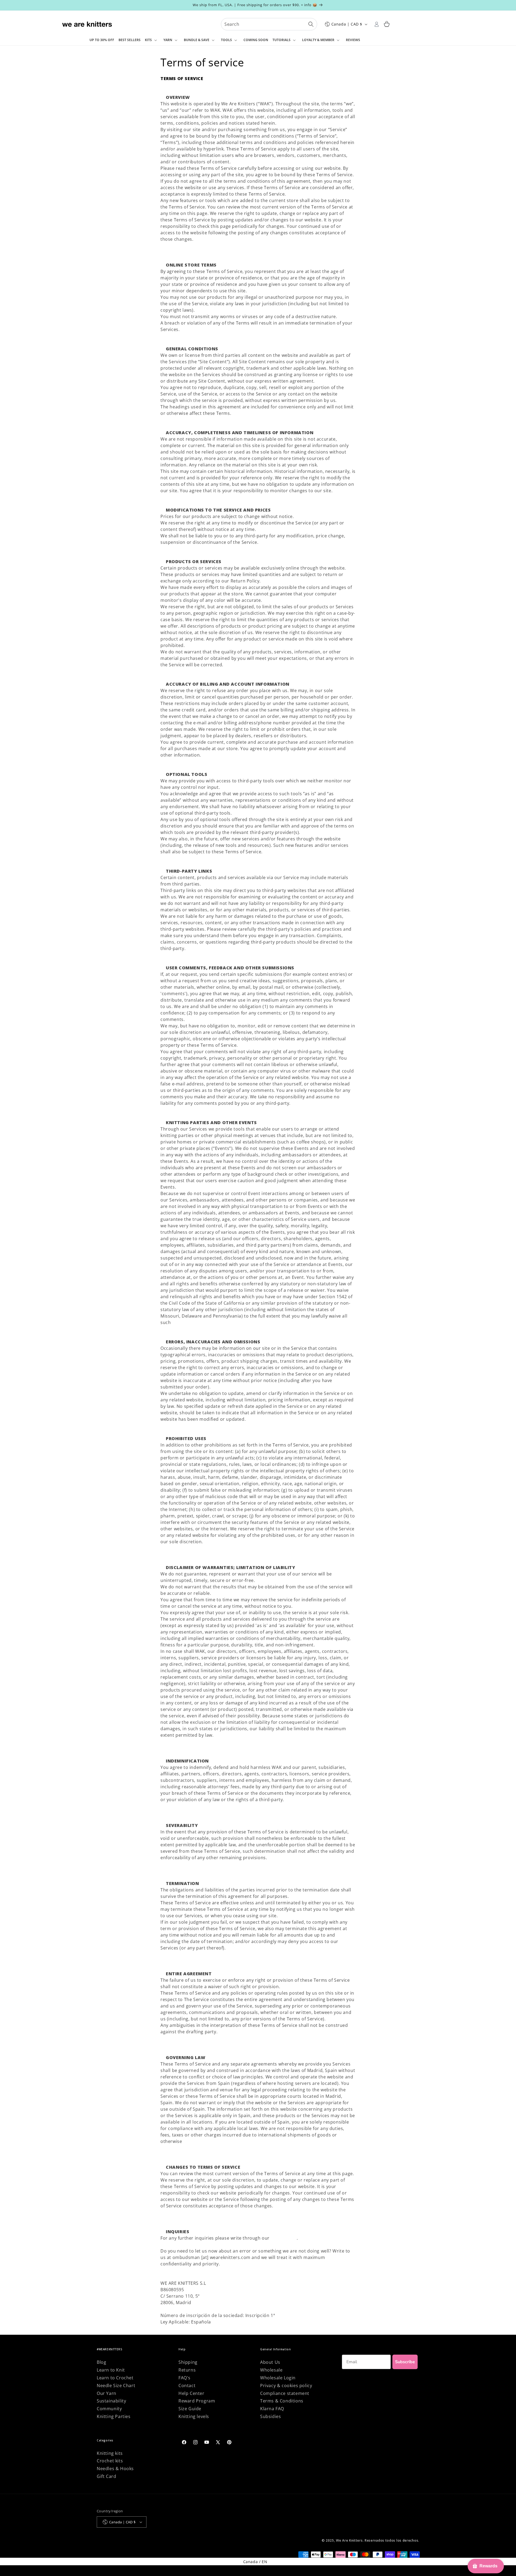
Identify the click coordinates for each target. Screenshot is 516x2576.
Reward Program (197, 2401)
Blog (101, 2362)
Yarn (168, 40)
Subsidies (270, 2416)
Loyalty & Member (318, 40)
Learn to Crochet (115, 2378)
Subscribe (405, 2362)
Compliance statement (285, 2393)
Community (109, 2409)
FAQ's (184, 2378)
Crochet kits (110, 2461)
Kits (148, 40)
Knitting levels (194, 2416)
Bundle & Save (197, 40)
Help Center (284, 2238)
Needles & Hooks (115, 2469)
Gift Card (106, 2476)
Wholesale (271, 2370)
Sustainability (111, 2401)
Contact (187, 2386)
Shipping (188, 2362)
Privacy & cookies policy (286, 2386)
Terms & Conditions (282, 2401)
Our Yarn (107, 2393)
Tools (226, 40)
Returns (187, 2370)
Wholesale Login (278, 2378)
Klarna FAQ (272, 2409)
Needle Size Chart (116, 2386)
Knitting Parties (114, 2416)
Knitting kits (110, 2453)
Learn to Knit (111, 2370)
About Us (270, 2362)
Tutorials (282, 40)
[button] (152, 40)
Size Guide (190, 2409)
